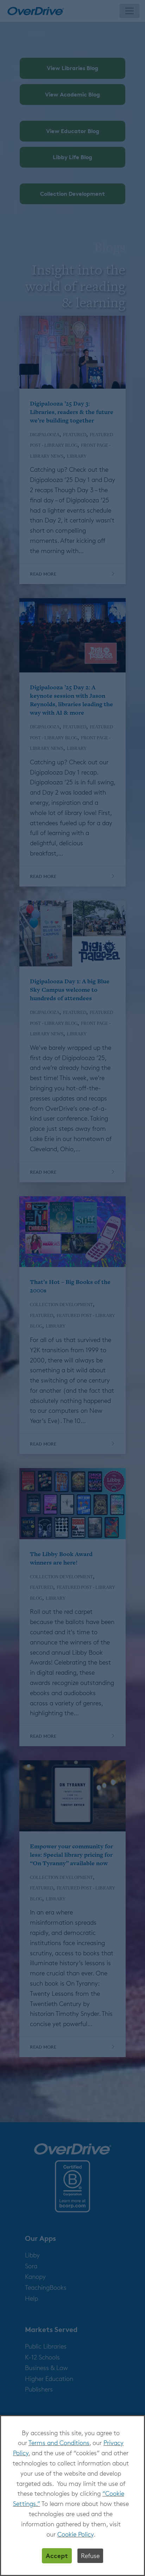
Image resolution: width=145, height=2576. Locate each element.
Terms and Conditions (59, 2443)
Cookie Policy (75, 2534)
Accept (57, 2555)
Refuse (90, 2556)
